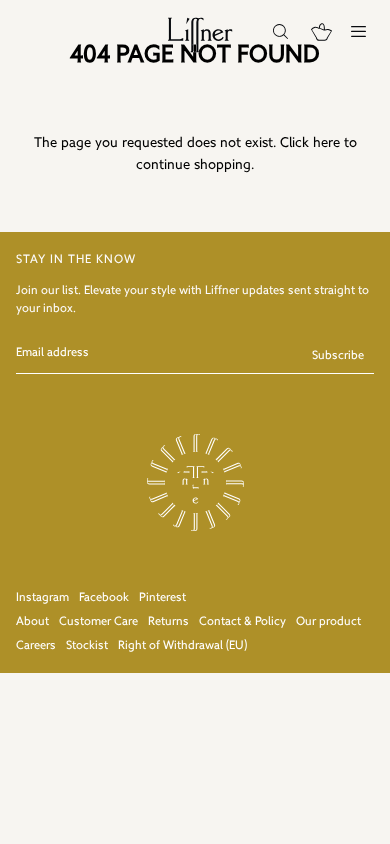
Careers (36, 646)
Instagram (42, 598)
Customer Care (98, 622)
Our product (328, 622)
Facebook (104, 598)
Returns (168, 622)
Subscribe (338, 356)
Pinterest (162, 598)
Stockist (87, 646)
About (32, 622)
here (326, 143)
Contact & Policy (242, 622)
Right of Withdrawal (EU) (182, 646)
